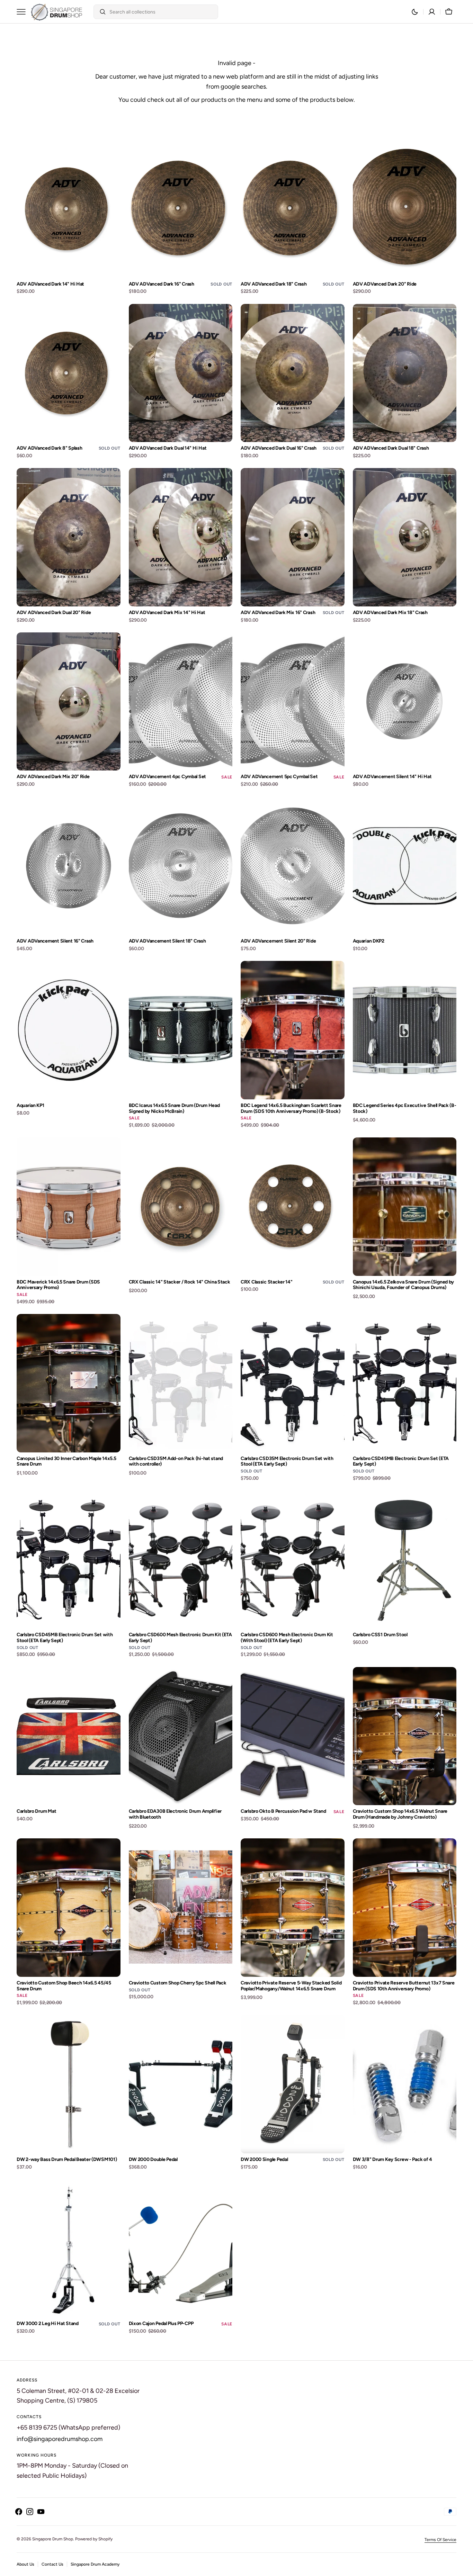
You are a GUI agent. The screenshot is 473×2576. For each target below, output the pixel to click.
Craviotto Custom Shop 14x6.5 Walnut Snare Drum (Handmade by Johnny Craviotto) (400, 1814)
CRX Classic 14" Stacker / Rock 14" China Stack (180, 1282)
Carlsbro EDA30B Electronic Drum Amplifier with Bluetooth (175, 1814)
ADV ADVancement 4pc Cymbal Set (168, 777)
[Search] (100, 12)
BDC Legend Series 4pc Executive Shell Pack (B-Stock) (405, 1109)
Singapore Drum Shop (53, 2539)
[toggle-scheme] (415, 12)
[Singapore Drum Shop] (56, 12)
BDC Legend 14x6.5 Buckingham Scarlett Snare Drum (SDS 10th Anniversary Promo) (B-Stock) (291, 1109)
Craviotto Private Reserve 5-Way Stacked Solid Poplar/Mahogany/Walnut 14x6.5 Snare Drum (291, 1986)
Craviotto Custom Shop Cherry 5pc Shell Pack (178, 1983)
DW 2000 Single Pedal (264, 2160)
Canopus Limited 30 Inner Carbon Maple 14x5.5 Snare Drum (66, 1462)
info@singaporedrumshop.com (60, 2439)
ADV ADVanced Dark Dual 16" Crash (279, 448)
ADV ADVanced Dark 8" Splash (49, 448)
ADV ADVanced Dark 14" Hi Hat (50, 284)
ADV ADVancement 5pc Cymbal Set (279, 777)
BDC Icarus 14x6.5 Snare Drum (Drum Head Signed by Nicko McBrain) (174, 1109)
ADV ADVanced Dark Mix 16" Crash (278, 613)
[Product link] (69, 218)
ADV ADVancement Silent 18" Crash (167, 941)
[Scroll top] (465, 2568)
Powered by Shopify (94, 2539)
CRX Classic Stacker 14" (267, 1282)
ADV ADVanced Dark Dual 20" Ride (54, 613)
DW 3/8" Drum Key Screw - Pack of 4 (392, 2160)
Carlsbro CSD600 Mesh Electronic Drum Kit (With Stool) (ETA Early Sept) (287, 1638)
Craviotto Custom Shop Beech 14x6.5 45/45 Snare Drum (64, 1986)
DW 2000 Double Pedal (153, 2160)
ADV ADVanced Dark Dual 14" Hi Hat (168, 448)
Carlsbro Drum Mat (36, 1811)
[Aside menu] (24, 12)
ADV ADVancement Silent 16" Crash (55, 941)
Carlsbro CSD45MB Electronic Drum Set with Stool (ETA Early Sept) (65, 1638)
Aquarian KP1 (30, 1106)
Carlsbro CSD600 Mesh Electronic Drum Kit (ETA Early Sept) (180, 1638)
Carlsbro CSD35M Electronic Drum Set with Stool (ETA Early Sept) (287, 1462)
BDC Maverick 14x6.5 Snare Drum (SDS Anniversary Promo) (58, 1285)
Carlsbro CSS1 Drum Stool (380, 1635)
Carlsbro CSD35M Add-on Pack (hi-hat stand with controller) (176, 1462)
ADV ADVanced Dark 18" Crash (274, 284)
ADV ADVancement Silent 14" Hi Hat (392, 777)
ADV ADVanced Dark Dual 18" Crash (391, 448)
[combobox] (162, 12)
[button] (432, 12)
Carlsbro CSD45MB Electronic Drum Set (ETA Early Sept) (401, 1462)
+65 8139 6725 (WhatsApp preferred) (68, 2428)
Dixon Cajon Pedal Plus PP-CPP (161, 2324)
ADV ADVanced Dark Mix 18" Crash (390, 613)
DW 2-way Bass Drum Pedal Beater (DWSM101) (67, 2160)
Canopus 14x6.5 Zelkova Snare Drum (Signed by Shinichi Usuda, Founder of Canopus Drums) (404, 1285)
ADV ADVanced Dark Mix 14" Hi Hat (167, 613)
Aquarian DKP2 (369, 941)
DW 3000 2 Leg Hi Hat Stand (48, 2324)
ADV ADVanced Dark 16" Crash (162, 284)
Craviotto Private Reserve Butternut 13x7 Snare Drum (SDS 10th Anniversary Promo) (404, 1986)
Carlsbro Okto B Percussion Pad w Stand (283, 1811)
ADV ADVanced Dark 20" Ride (385, 284)
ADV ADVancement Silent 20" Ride (278, 941)
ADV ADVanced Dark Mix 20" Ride (53, 777)
